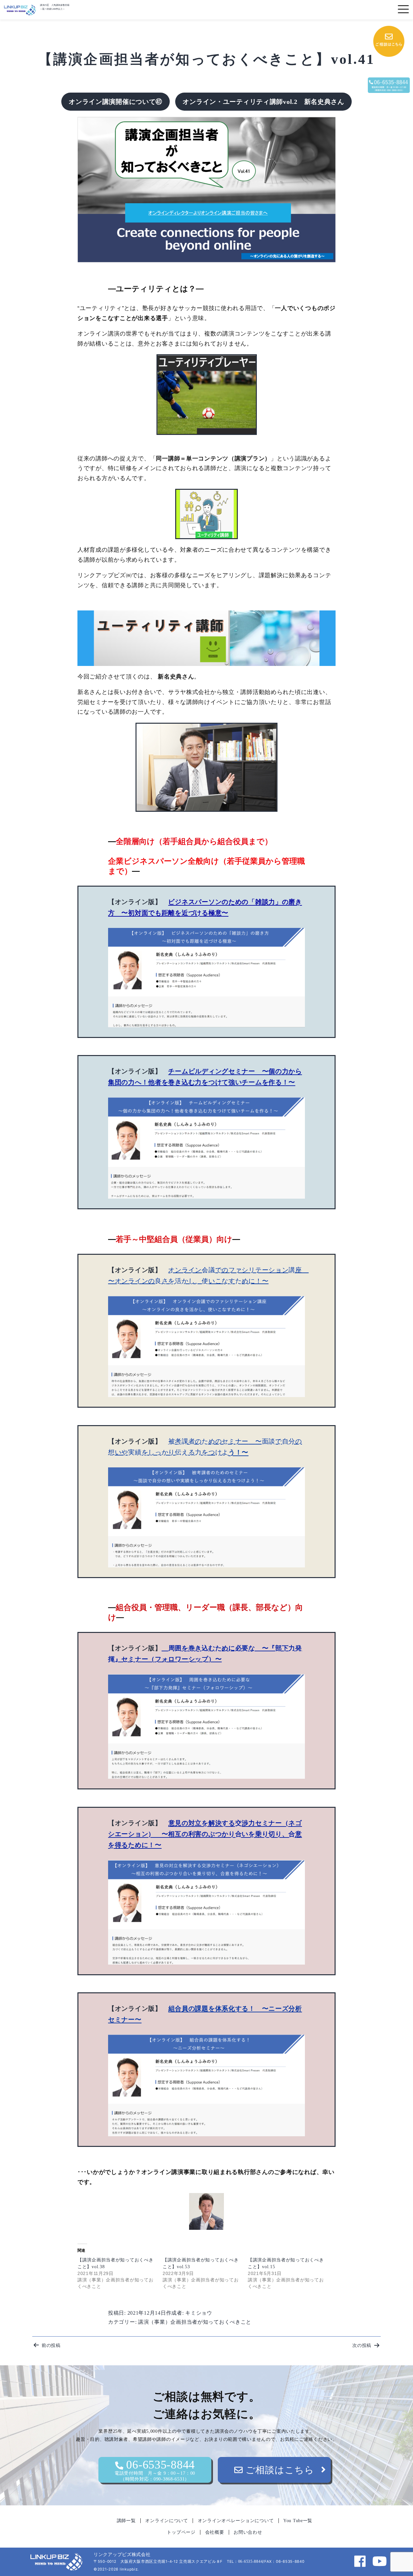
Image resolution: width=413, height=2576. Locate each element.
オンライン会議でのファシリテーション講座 (235, 1270)
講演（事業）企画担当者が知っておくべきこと (195, 2322)
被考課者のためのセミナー (209, 1441)
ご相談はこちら (279, 2470)
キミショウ (199, 2313)
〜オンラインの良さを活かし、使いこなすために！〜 (188, 1281)
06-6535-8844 (155, 2470)
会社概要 (215, 2532)
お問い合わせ (248, 2532)
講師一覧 (126, 2521)
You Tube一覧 (298, 2521)
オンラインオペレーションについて (236, 2521)
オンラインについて (166, 2521)
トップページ (181, 2532)
